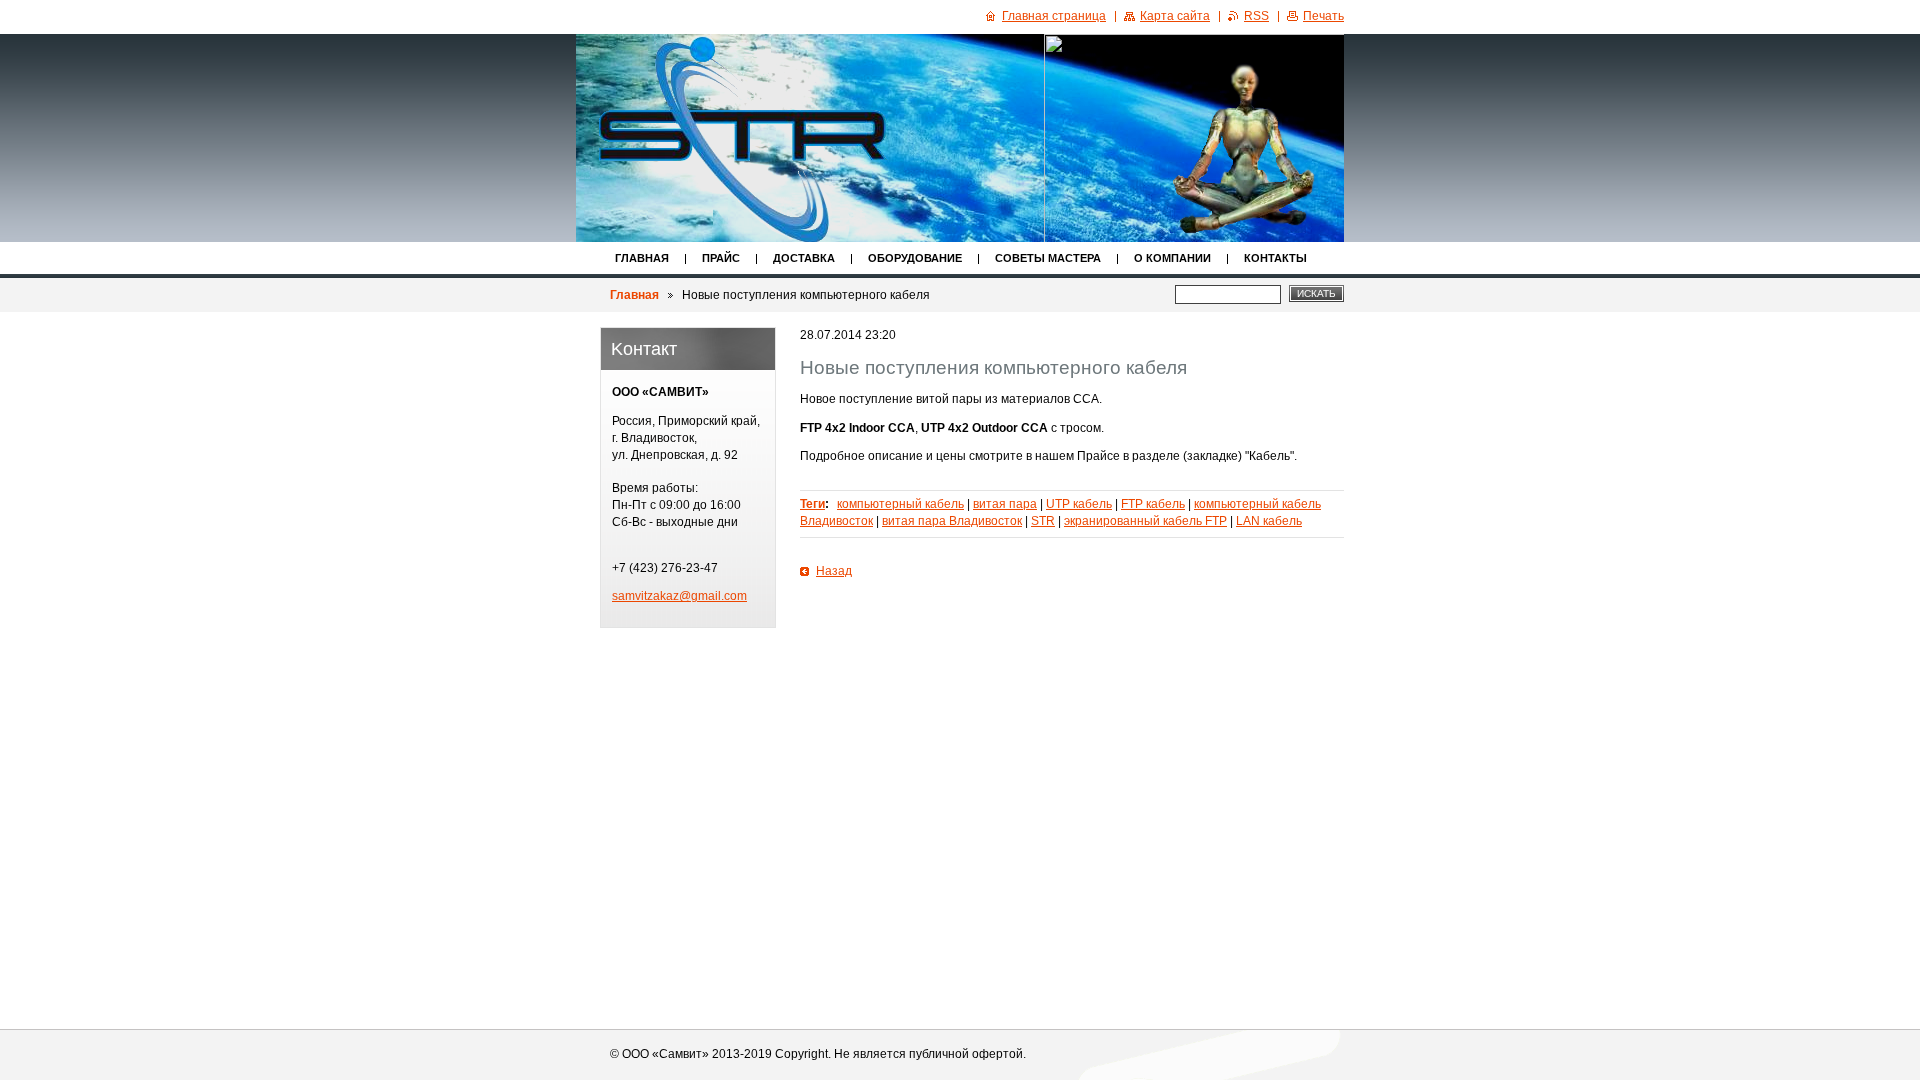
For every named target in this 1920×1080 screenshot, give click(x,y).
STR (1043, 521)
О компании (1172, 258)
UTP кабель (1079, 504)
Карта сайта (1175, 16)
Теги (812, 504)
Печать (1323, 16)
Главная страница (1054, 16)
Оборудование (915, 258)
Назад (834, 571)
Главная (642, 258)
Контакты (1275, 258)
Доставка (804, 258)
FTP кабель (1153, 504)
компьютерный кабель (900, 504)
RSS (1256, 16)
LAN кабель (1269, 521)
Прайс (721, 258)
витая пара (1005, 504)
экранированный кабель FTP (1145, 521)
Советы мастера (1048, 258)
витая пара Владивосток (952, 521)
